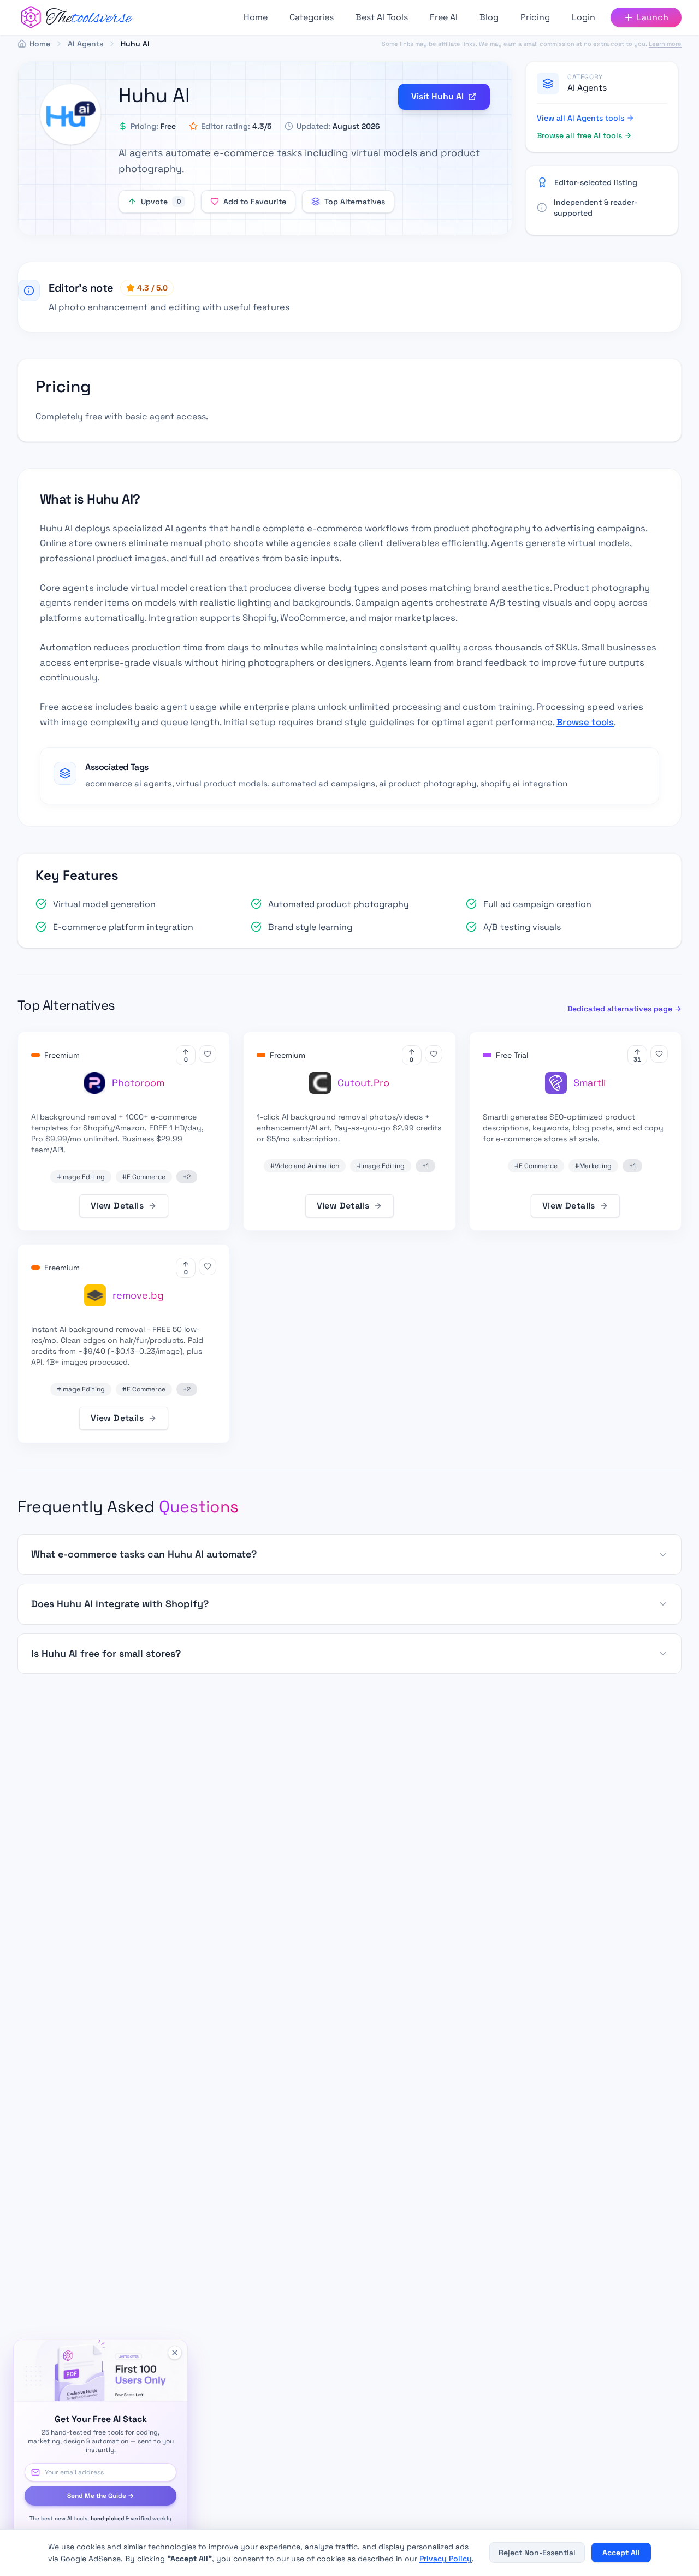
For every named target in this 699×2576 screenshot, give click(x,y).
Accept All (621, 2553)
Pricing (535, 17)
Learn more (665, 43)
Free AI (444, 17)
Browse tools (585, 722)
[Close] (175, 2353)
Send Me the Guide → (100, 2496)
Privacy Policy (446, 2559)
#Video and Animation (305, 1166)
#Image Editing (81, 1177)
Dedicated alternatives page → (624, 1009)
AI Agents (587, 88)
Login (584, 17)
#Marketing (593, 1166)
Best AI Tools (382, 17)
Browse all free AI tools (579, 135)
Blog (489, 17)
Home (256, 17)
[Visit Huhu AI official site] (70, 114)
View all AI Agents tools (580, 118)
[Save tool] (208, 1054)
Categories (312, 17)
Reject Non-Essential (537, 2553)
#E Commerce (144, 1177)
